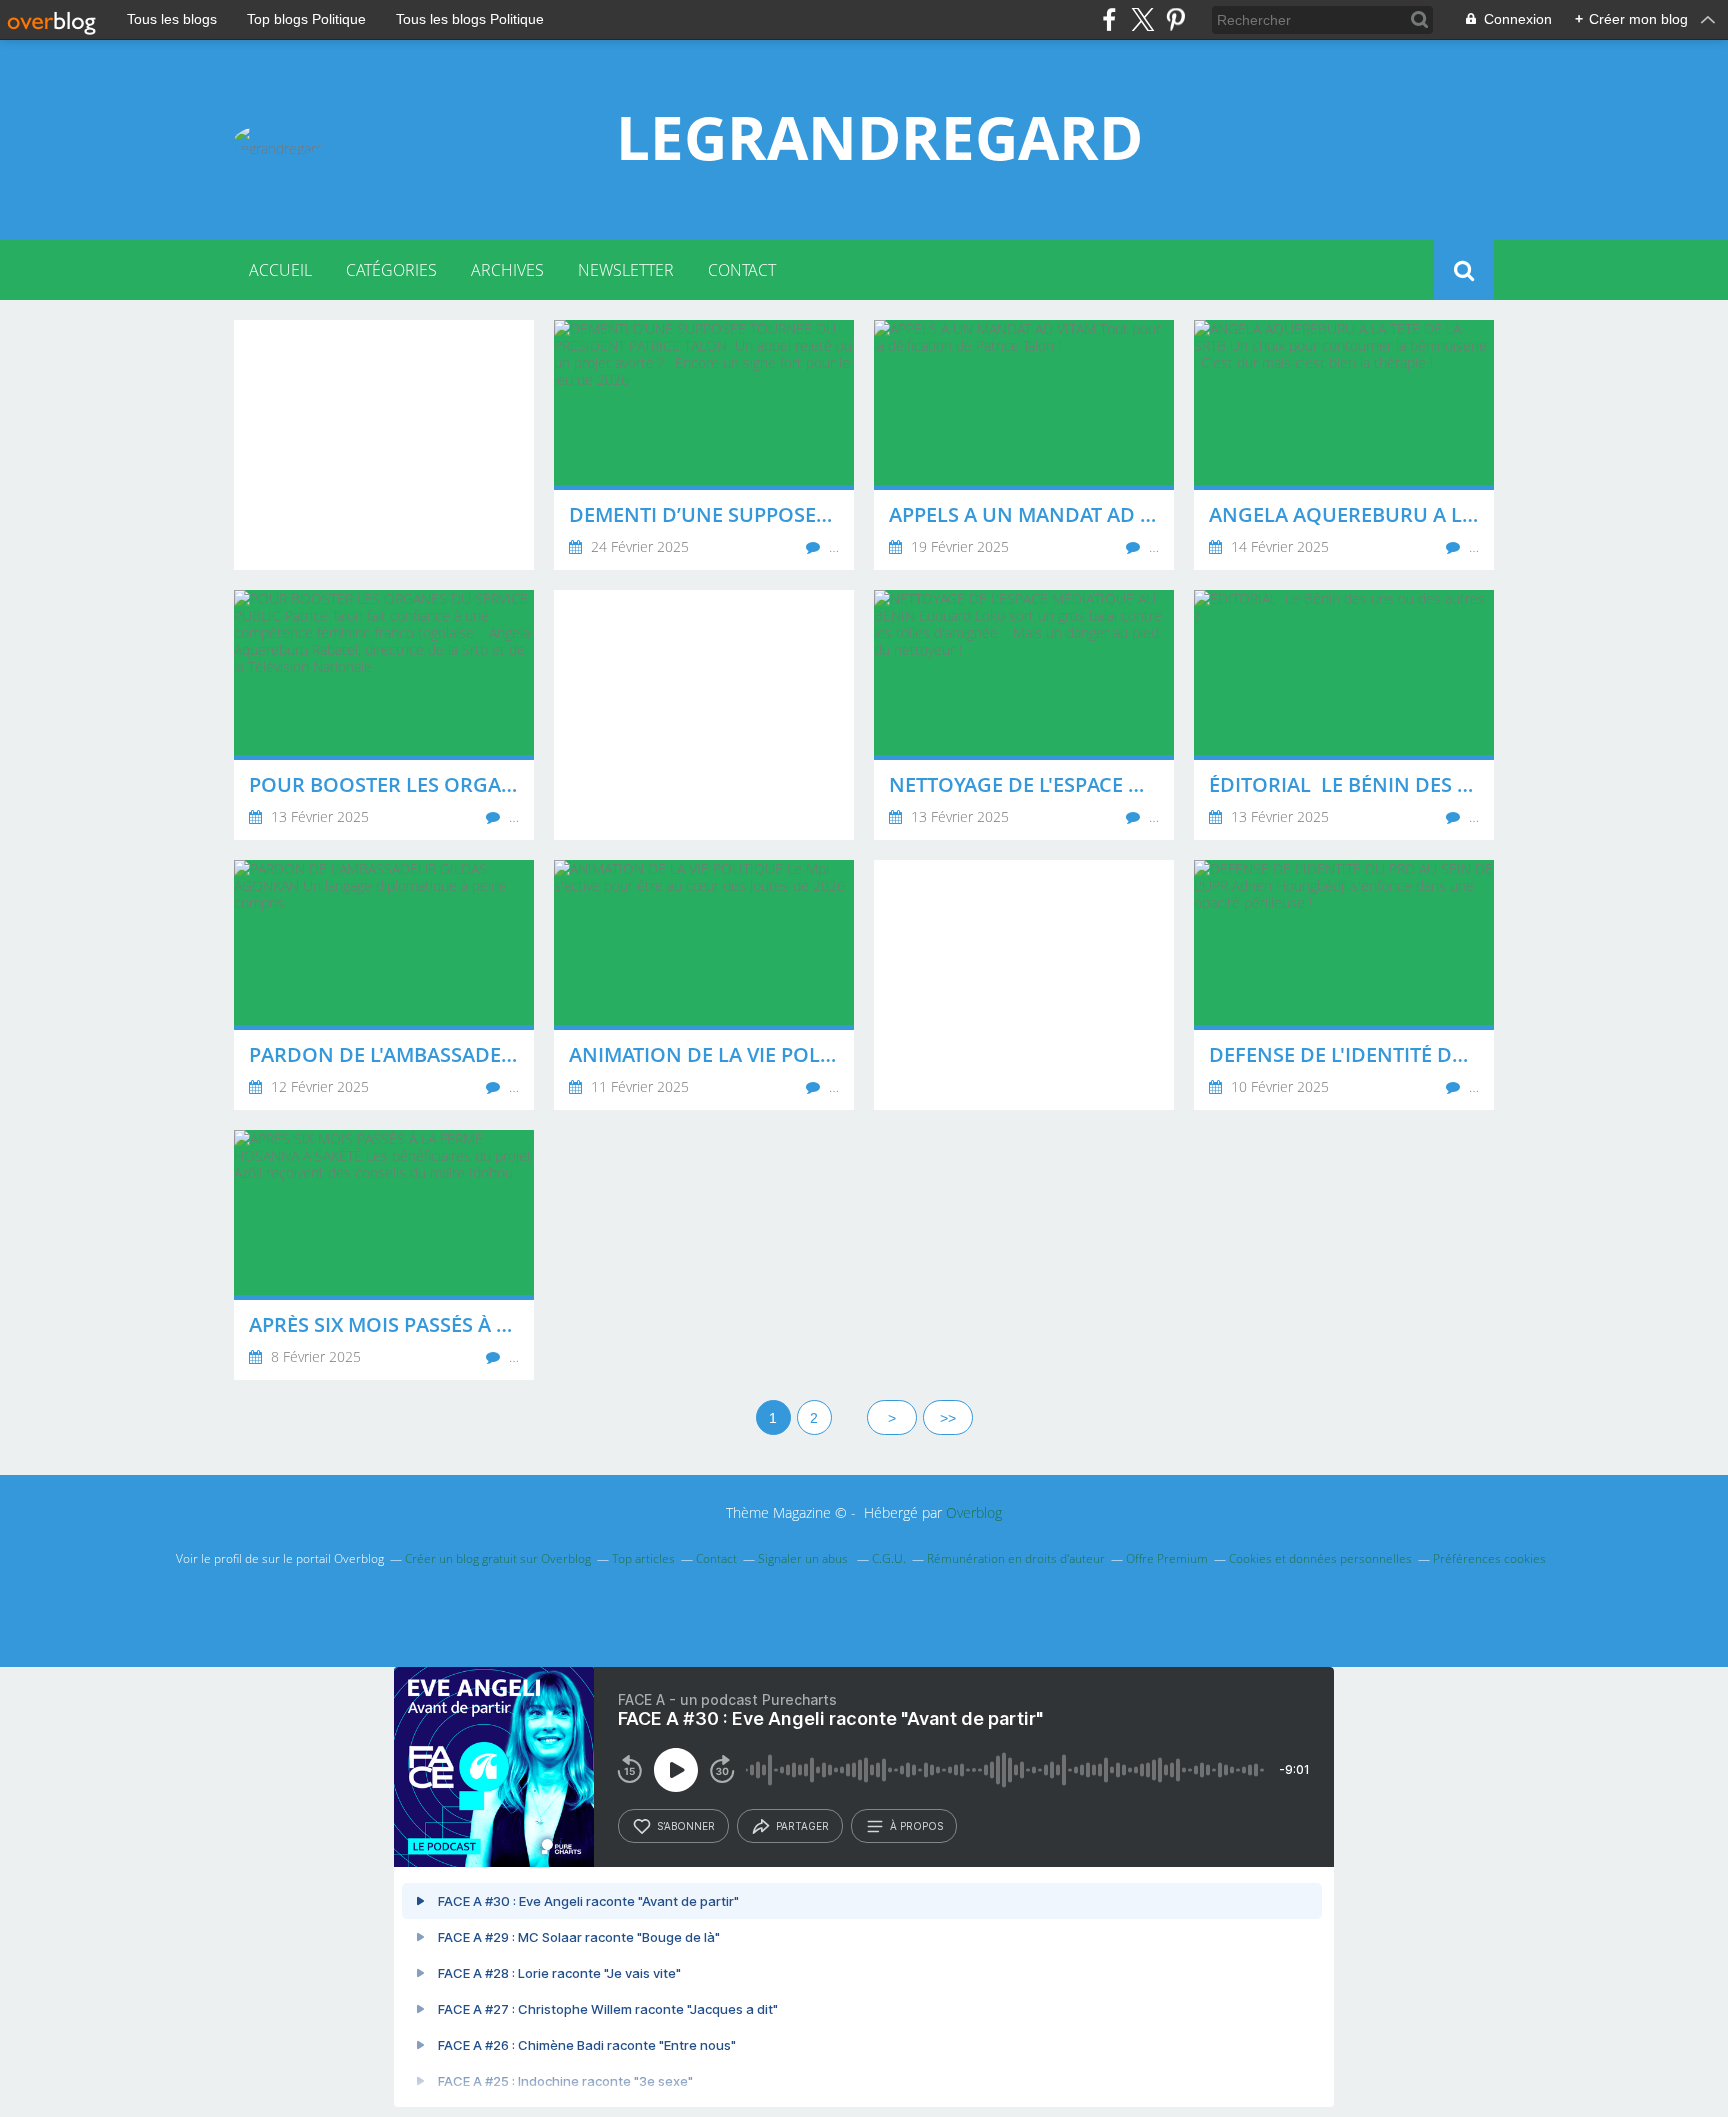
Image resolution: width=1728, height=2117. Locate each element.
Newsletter (626, 270)
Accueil (280, 270)
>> (948, 1418)
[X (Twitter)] (1142, 19)
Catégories (391, 270)
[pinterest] (1175, 19)
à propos (916, 1826)
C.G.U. (889, 1558)
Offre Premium (1167, 1558)
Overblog (974, 1512)
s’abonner (686, 1826)
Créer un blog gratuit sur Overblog (498, 1558)
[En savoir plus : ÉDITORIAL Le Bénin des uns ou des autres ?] (1344, 715)
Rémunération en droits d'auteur (1016, 1558)
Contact (742, 270)
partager (802, 1826)
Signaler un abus (804, 1558)
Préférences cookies (1489, 1558)
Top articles (643, 1558)
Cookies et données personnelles (1320, 1558)
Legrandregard (879, 137)
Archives (507, 270)
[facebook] (1109, 19)
